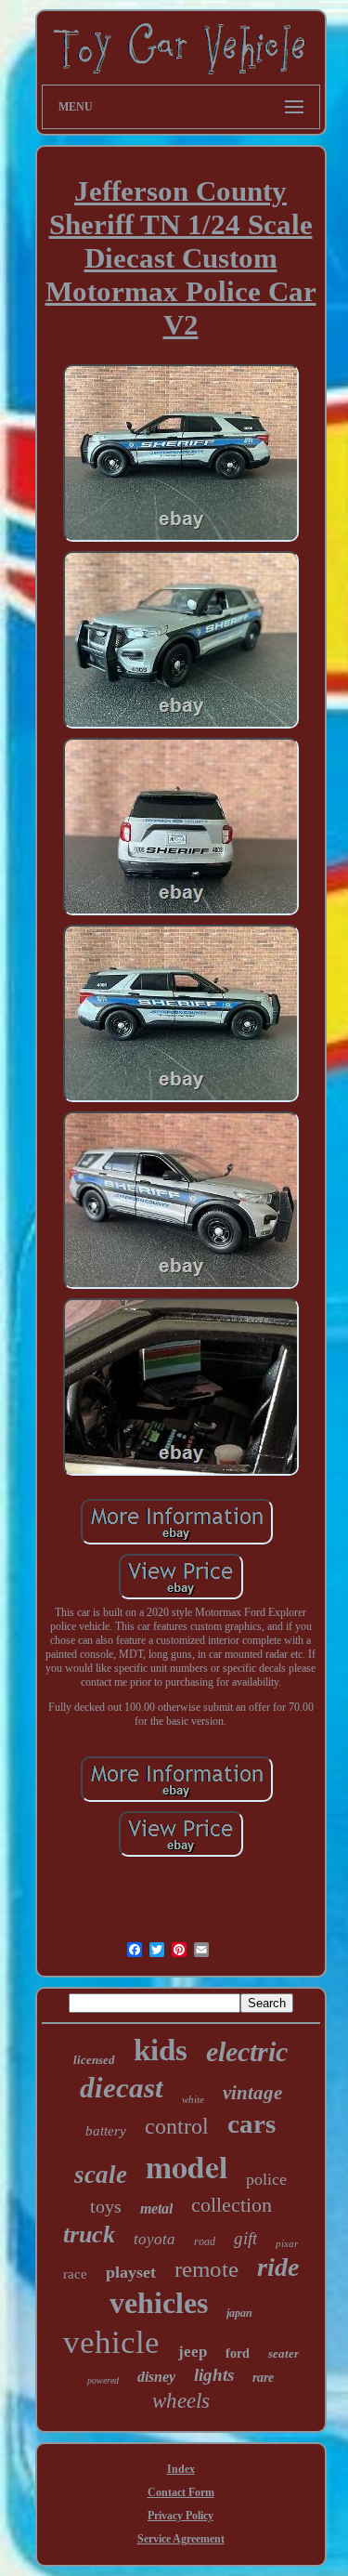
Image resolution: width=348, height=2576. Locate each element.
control (177, 2126)
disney (156, 2377)
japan (239, 2313)
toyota (155, 2239)
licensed (94, 2060)
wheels (181, 2401)
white (193, 2099)
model (187, 2166)
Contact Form (181, 2492)
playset (131, 2272)
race (75, 2274)
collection (232, 2205)
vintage (252, 2093)
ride (278, 2267)
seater (284, 2353)
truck (89, 2234)
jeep (193, 2352)
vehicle (111, 2342)
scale (101, 2175)
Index (181, 2469)
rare (263, 2378)
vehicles (159, 2303)
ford (238, 2353)
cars (251, 2123)
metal (156, 2208)
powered (103, 2380)
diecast (122, 2088)
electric (247, 2051)
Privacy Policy (180, 2516)
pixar (287, 2243)
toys (106, 2206)
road (205, 2241)
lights (214, 2375)
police (266, 2179)
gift (245, 2238)
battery (106, 2131)
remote (206, 2269)
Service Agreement (181, 2539)
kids (161, 2050)
